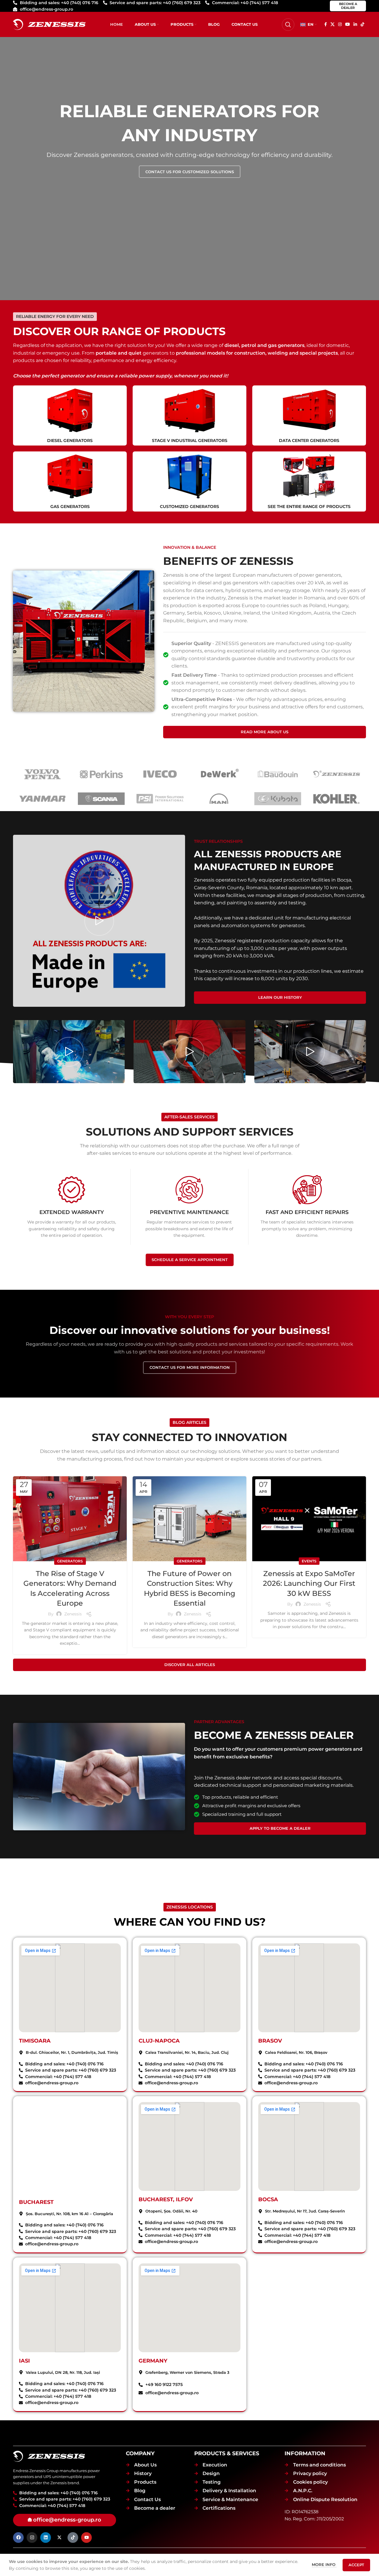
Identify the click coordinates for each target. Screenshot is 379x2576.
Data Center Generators (309, 440)
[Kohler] (337, 799)
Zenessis (73, 1614)
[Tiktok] (73, 2538)
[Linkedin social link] (355, 24)
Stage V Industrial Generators (190, 440)
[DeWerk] (219, 774)
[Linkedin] (46, 2538)
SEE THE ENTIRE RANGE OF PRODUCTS (309, 506)
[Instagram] (32, 2538)
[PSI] (160, 799)
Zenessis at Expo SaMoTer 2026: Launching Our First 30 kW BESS (309, 1583)
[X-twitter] (59, 2538)
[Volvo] (42, 774)
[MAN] (219, 799)
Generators (70, 1561)
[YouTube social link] (348, 24)
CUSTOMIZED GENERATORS (189, 506)
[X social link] (333, 24)
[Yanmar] (42, 799)
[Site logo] (49, 24)
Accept (356, 2565)
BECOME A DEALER (348, 6)
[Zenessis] (337, 774)
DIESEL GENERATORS (70, 440)
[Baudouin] (278, 774)
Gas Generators (70, 506)
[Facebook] (18, 2538)
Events (309, 1561)
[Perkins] (101, 774)
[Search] (288, 25)
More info (324, 2564)
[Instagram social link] (340, 24)
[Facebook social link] (326, 24)
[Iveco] (160, 774)
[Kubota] (278, 799)
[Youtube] (86, 2538)
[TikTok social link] (362, 24)
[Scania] (101, 799)
